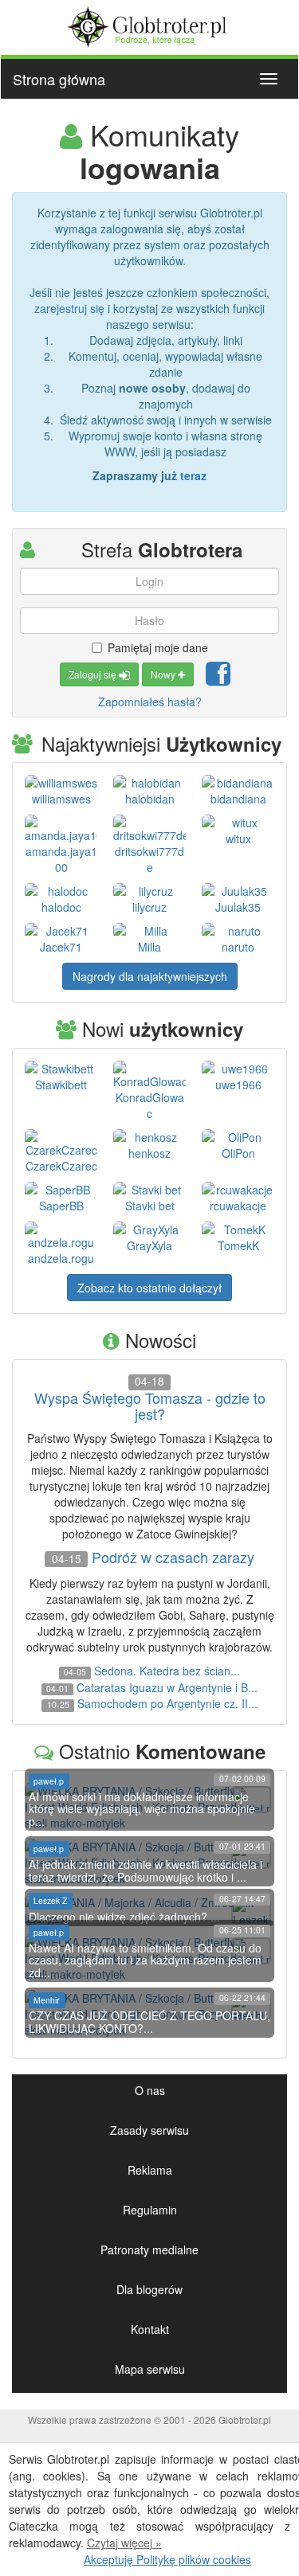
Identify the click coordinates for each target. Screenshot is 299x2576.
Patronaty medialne (149, 2250)
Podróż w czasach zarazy (173, 1558)
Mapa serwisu (150, 2369)
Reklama (150, 2170)
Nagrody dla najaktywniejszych (150, 976)
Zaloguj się (94, 674)
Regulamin (150, 2210)
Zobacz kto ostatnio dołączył (149, 1288)
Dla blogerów (149, 2289)
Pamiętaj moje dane (158, 647)
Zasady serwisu (149, 2130)
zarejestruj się (69, 308)
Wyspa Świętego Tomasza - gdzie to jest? (150, 1406)
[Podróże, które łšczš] (149, 25)
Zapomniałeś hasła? (150, 702)
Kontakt (150, 2329)
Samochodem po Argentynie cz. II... (167, 1703)
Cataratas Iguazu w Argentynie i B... (167, 1687)
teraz (193, 475)
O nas (150, 2090)
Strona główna (59, 79)
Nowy (164, 674)
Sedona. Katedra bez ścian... (167, 1671)
